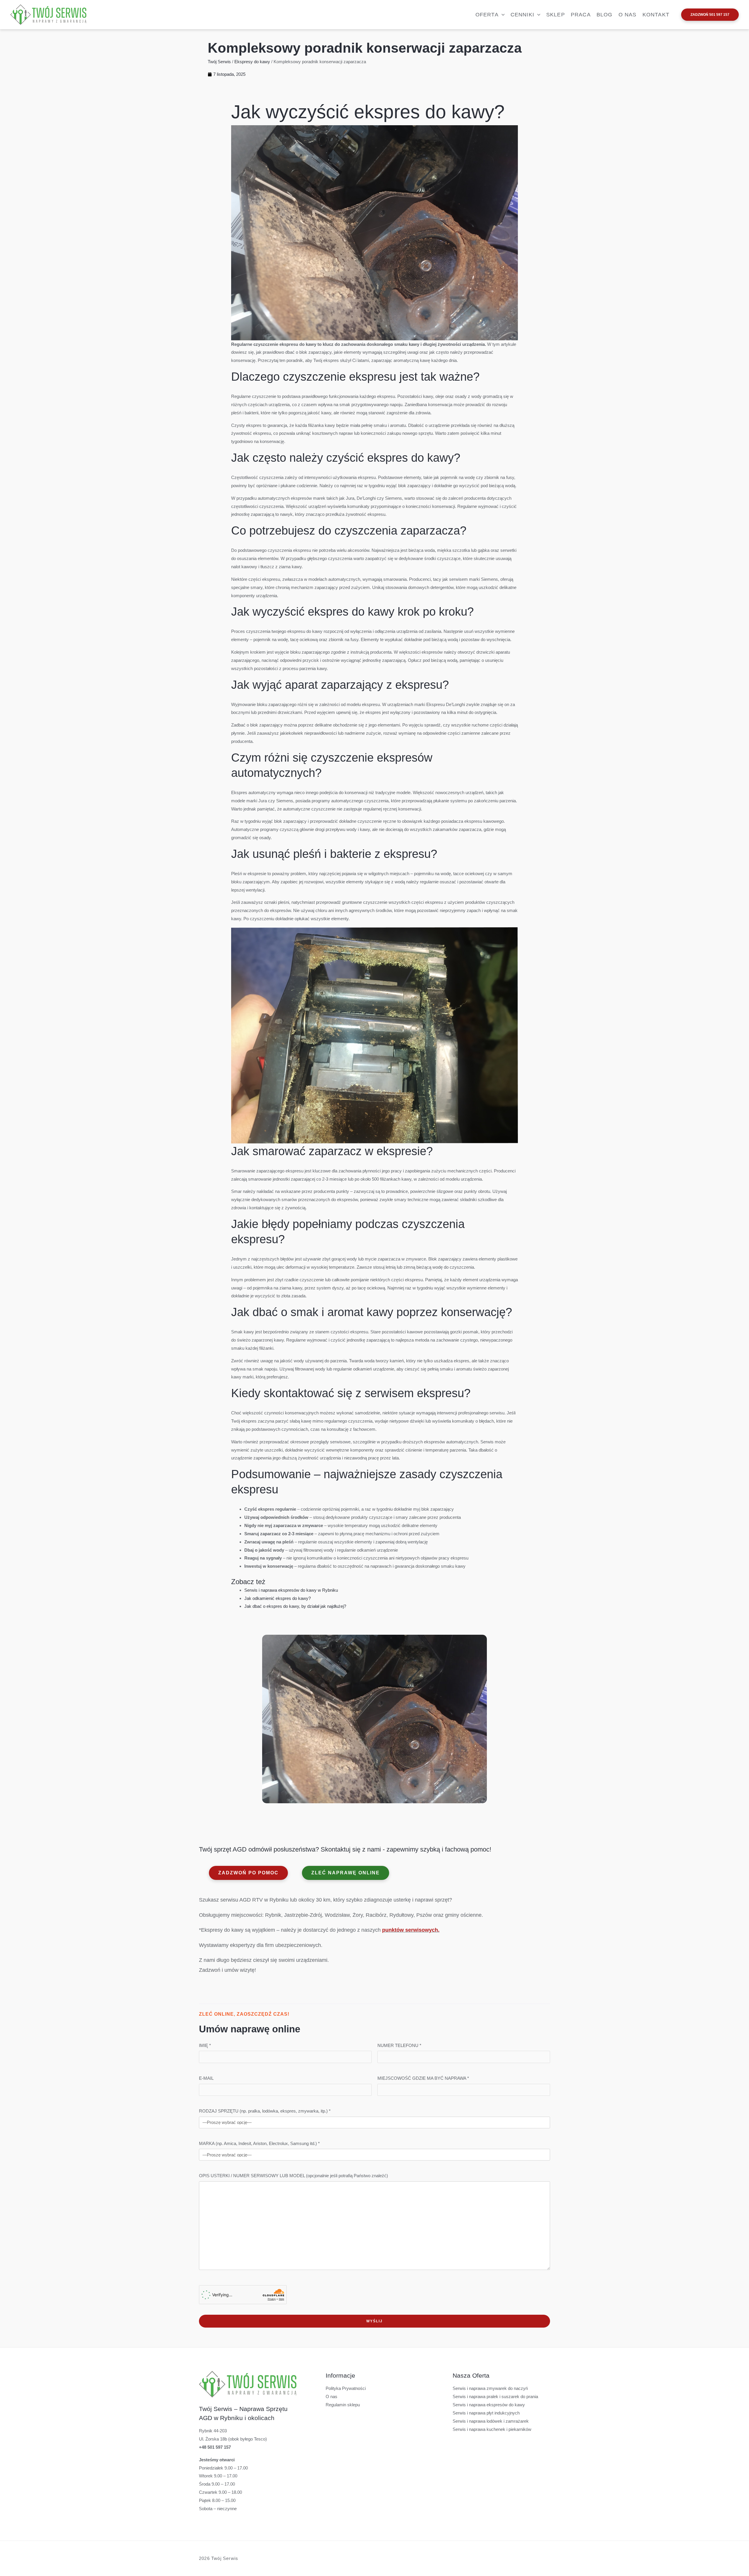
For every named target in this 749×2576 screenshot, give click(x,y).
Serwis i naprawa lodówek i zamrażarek (491, 2421)
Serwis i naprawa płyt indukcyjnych (486, 2413)
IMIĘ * (205, 2045)
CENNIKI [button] (522, 15)
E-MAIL (206, 2078)
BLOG (605, 15)
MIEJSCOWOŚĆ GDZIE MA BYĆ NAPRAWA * (423, 2078)
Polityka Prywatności (346, 2388)
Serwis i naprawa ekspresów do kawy (489, 2405)
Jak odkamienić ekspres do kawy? (278, 1598)
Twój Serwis (219, 62)
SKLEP (556, 15)
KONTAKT (656, 15)
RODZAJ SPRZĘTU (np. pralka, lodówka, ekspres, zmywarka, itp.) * (265, 2111)
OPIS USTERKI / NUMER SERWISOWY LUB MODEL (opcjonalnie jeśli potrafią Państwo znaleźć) (293, 2176)
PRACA (581, 15)
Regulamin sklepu (343, 2405)
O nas (331, 2396)
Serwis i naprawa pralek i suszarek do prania (495, 2396)
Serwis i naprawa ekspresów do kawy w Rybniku (291, 1590)
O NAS (628, 15)
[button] (502, 15)
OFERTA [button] (487, 15)
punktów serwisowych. (411, 1930)
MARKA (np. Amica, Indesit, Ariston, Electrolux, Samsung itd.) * (259, 2143)
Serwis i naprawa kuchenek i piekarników (492, 2429)
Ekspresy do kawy (252, 62)
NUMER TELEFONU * (399, 2045)
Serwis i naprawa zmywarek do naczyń (490, 2388)
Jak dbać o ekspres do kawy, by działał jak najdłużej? (295, 1606)
